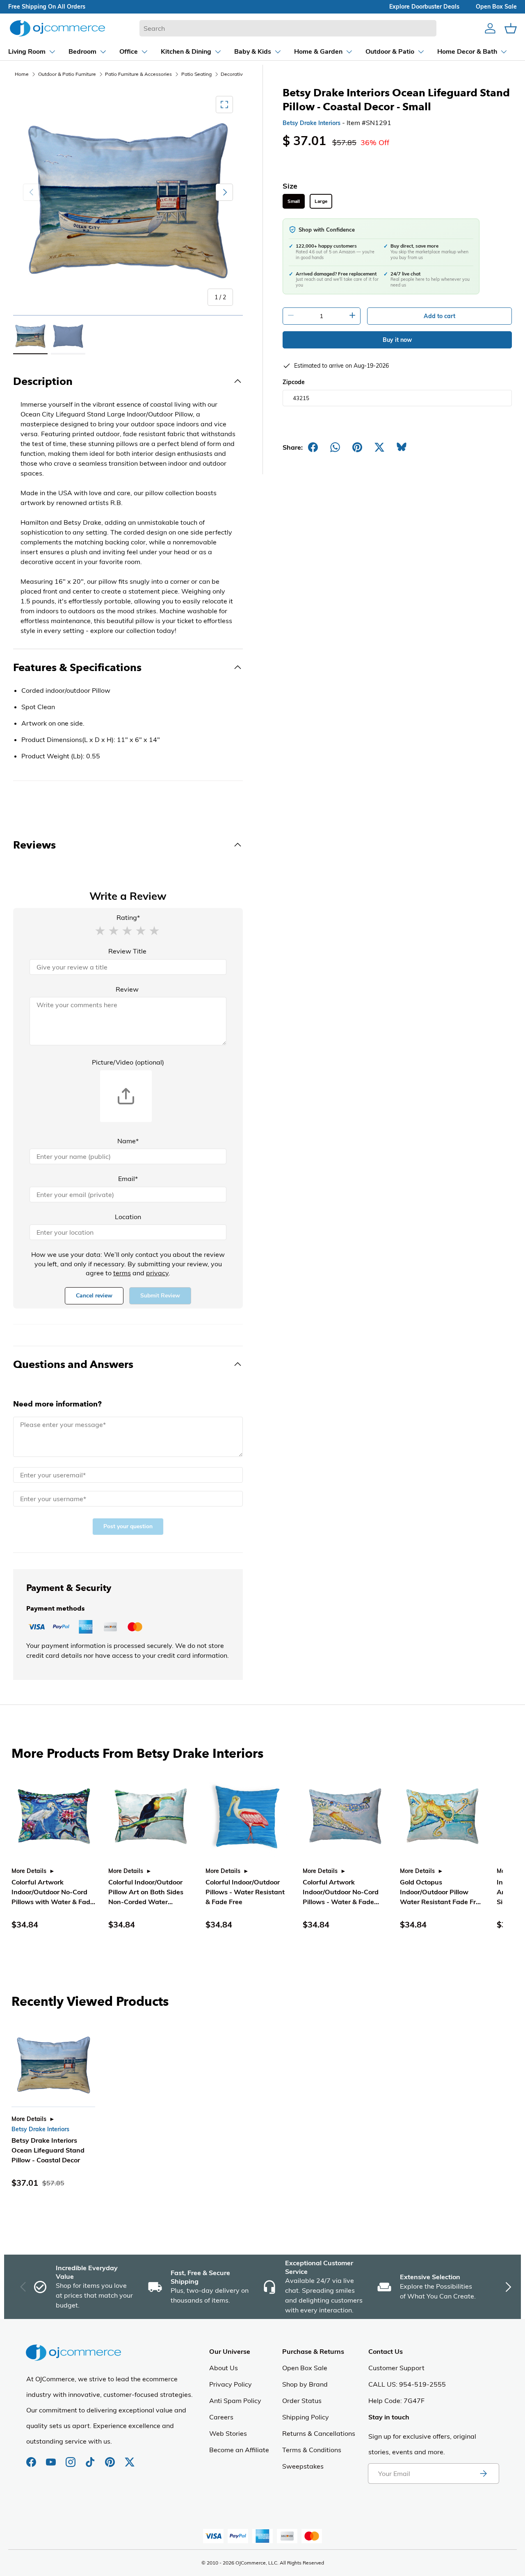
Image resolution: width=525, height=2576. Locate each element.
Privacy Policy (231, 2384)
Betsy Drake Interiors (312, 123)
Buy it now (397, 340)
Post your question (128, 1526)
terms (122, 1273)
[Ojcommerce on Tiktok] (91, 2458)
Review (127, 989)
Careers (221, 2417)
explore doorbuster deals (424, 7)
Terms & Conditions (312, 2450)
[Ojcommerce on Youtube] (52, 2458)
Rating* (128, 917)
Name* (128, 1141)
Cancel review (94, 1296)
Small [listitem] (294, 201)
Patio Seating (196, 74)
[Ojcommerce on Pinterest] (111, 2458)
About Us (224, 2368)
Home (22, 74)
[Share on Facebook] (313, 447)
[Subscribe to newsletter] (483, 2474)
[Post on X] (379, 447)
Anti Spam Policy (235, 2401)
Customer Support (396, 2368)
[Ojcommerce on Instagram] (71, 2458)
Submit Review (160, 1296)
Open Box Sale (305, 2368)
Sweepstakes (303, 2466)
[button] (100, 930)
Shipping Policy (306, 2417)
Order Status (302, 2401)
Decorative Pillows (242, 74)
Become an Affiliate (239, 2450)
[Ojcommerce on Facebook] (32, 2458)
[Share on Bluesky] (402, 447)
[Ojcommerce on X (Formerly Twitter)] (130, 2458)
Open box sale (496, 7)
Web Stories (228, 2433)
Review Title (127, 951)
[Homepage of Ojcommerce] (57, 28)
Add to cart (439, 316)
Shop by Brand (305, 2384)
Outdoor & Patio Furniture (67, 74)
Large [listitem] (321, 201)
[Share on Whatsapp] (335, 447)
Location (128, 1217)
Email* (128, 1179)
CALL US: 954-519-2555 (407, 2384)
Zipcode (294, 382)
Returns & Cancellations (319, 2433)
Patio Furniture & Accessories (138, 74)
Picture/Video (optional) (128, 1062)
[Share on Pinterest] (357, 447)
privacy (157, 1273)
